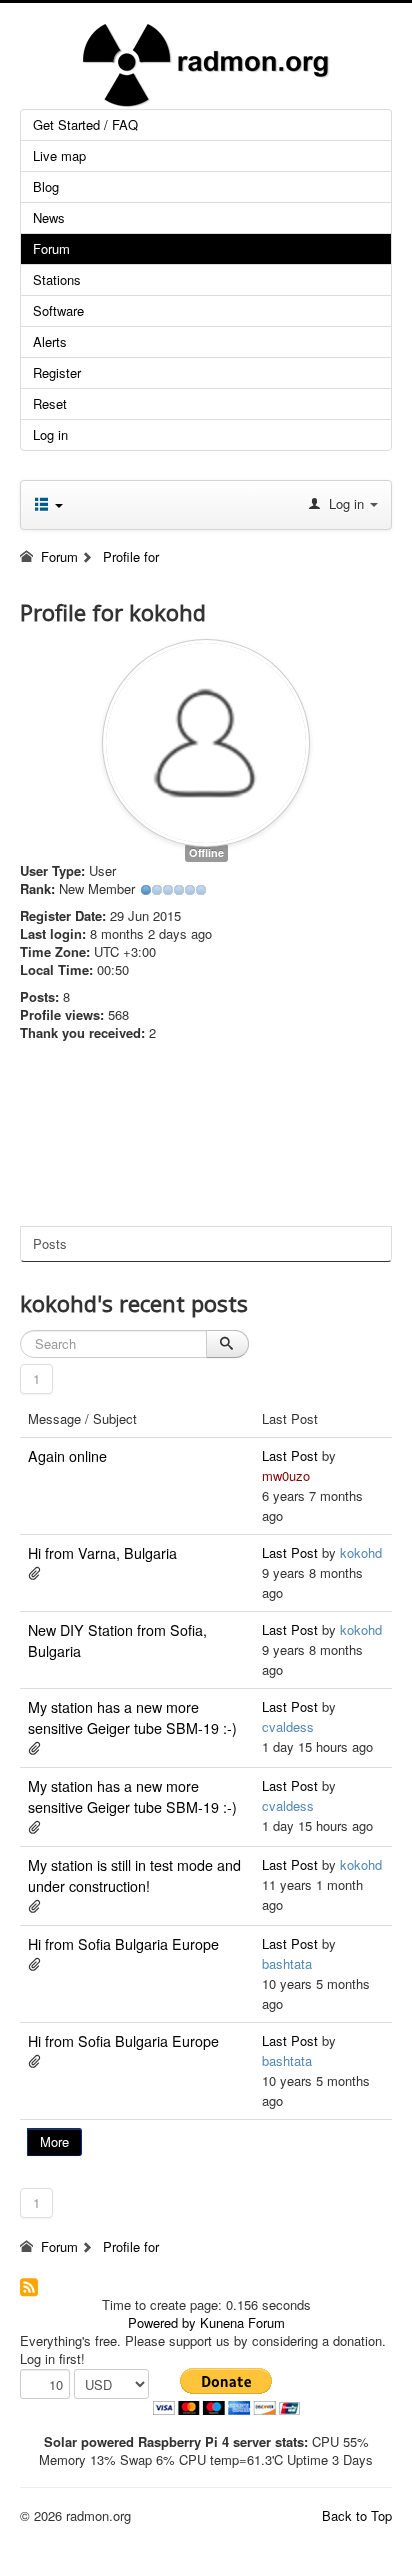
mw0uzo (286, 1475)
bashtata (287, 1963)
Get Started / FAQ (85, 124)
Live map (59, 155)
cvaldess (288, 1726)
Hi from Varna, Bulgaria (102, 1553)
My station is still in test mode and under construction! (134, 1875)
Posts (50, 1243)
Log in (50, 434)
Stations (57, 279)
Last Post (290, 1455)
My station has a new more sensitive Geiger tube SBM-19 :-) (132, 1717)
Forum (51, 248)
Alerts (50, 341)
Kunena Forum (242, 2322)
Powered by (162, 2322)
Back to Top (357, 2515)
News (49, 217)
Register (57, 372)
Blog (46, 186)
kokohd (361, 1552)
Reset (50, 403)
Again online (67, 1456)
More (54, 2141)
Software (58, 310)
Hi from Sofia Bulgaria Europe (123, 1944)
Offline (206, 852)
